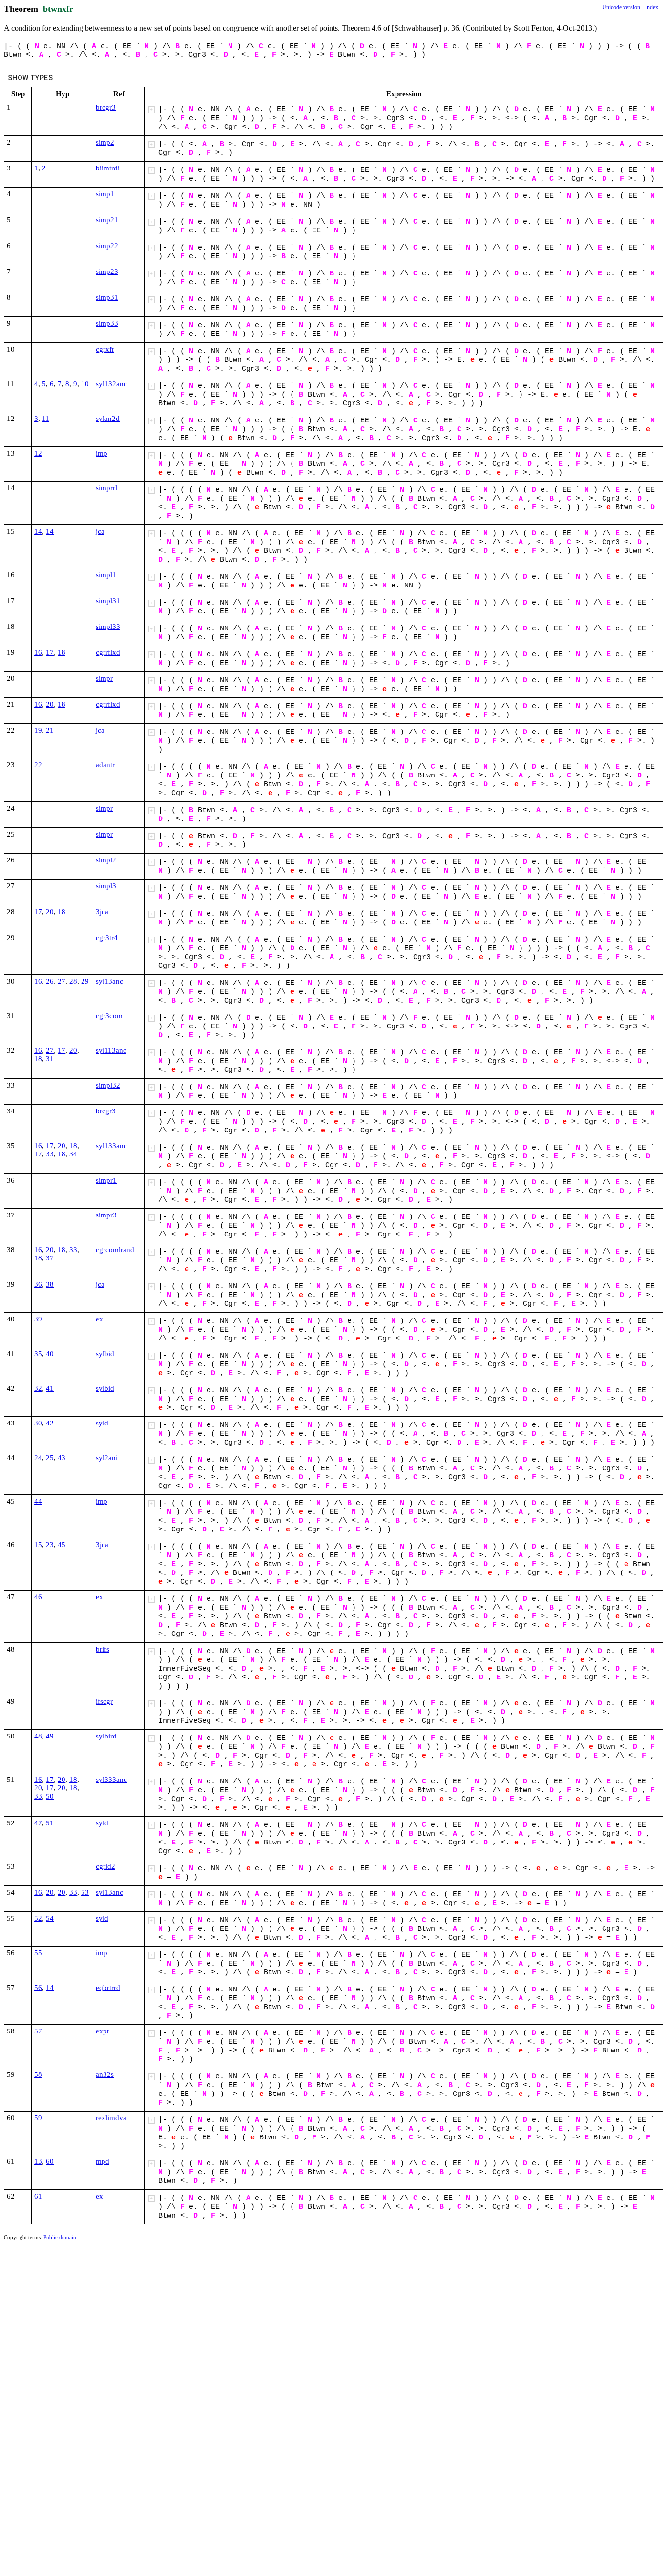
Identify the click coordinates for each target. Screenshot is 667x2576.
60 (50, 2161)
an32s (105, 2074)
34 (73, 1154)
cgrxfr (105, 349)
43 (62, 1458)
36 (38, 1284)
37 (50, 1258)
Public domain (60, 2237)
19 (38, 730)
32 (38, 1388)
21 (50, 730)
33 (50, 1154)
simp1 (105, 194)
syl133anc (111, 1146)
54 (50, 1918)
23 (50, 1545)
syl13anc (109, 981)
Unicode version (621, 7)
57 (38, 2031)
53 (85, 1892)
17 (50, 652)
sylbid (105, 1354)
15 (38, 1545)
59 (38, 2118)
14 (38, 531)
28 (73, 981)
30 (38, 1423)
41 (50, 1388)
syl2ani (107, 1458)
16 (38, 652)
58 (38, 2074)
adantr (105, 765)
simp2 (105, 142)
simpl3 (106, 886)
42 (50, 1423)
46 (38, 1597)
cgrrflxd (108, 652)
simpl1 (106, 575)
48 (38, 1736)
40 (50, 1354)
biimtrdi (108, 168)
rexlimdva (111, 2118)
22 (38, 765)
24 (38, 1458)
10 (85, 384)
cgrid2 (105, 1866)
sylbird (106, 1736)
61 (38, 2196)
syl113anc (111, 1050)
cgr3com (109, 1016)
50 (50, 1796)
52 (38, 1918)
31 (50, 1059)
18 (62, 652)
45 (62, 1545)
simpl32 (108, 1085)
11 (46, 419)
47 (38, 1823)
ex (99, 1319)
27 (62, 981)
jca (100, 531)
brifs (103, 1649)
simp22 (107, 246)
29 (85, 981)
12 (38, 453)
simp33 (107, 323)
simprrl (106, 488)
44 (38, 1501)
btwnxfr (58, 9)
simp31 (107, 297)
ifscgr (104, 1701)
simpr (104, 678)
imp (102, 453)
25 (50, 1458)
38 (50, 1284)
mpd (103, 2161)
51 (50, 1823)
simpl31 (108, 601)
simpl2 (106, 860)
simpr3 (106, 1215)
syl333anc (111, 1780)
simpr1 (106, 1180)
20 (50, 704)
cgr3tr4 (107, 938)
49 (50, 1736)
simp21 (107, 220)
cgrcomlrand (115, 1250)
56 (38, 1988)
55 (38, 1953)
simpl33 (108, 627)
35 (38, 1354)
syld (102, 1423)
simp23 (107, 272)
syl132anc (111, 384)
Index (652, 7)
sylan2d (108, 419)
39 (38, 1319)
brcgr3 (106, 107)
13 (38, 2161)
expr (103, 2031)
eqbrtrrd (108, 1988)
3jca (102, 912)
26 (50, 981)
